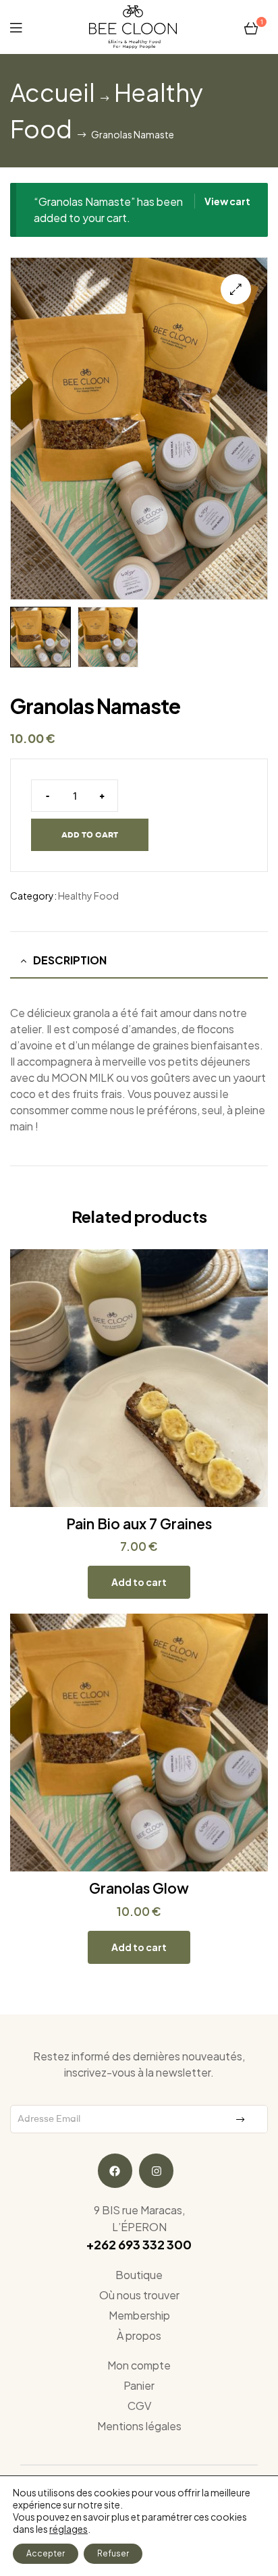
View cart (227, 201)
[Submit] (242, 2119)
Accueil (53, 92)
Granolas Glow (139, 1888)
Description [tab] (70, 960)
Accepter (46, 2553)
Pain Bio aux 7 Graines (139, 1524)
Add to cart (90, 834)
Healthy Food (88, 896)
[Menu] (16, 27)
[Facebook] (115, 2171)
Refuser (113, 2553)
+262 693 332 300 (139, 2244)
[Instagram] (156, 2171)
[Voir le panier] (251, 27)
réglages (68, 2529)
